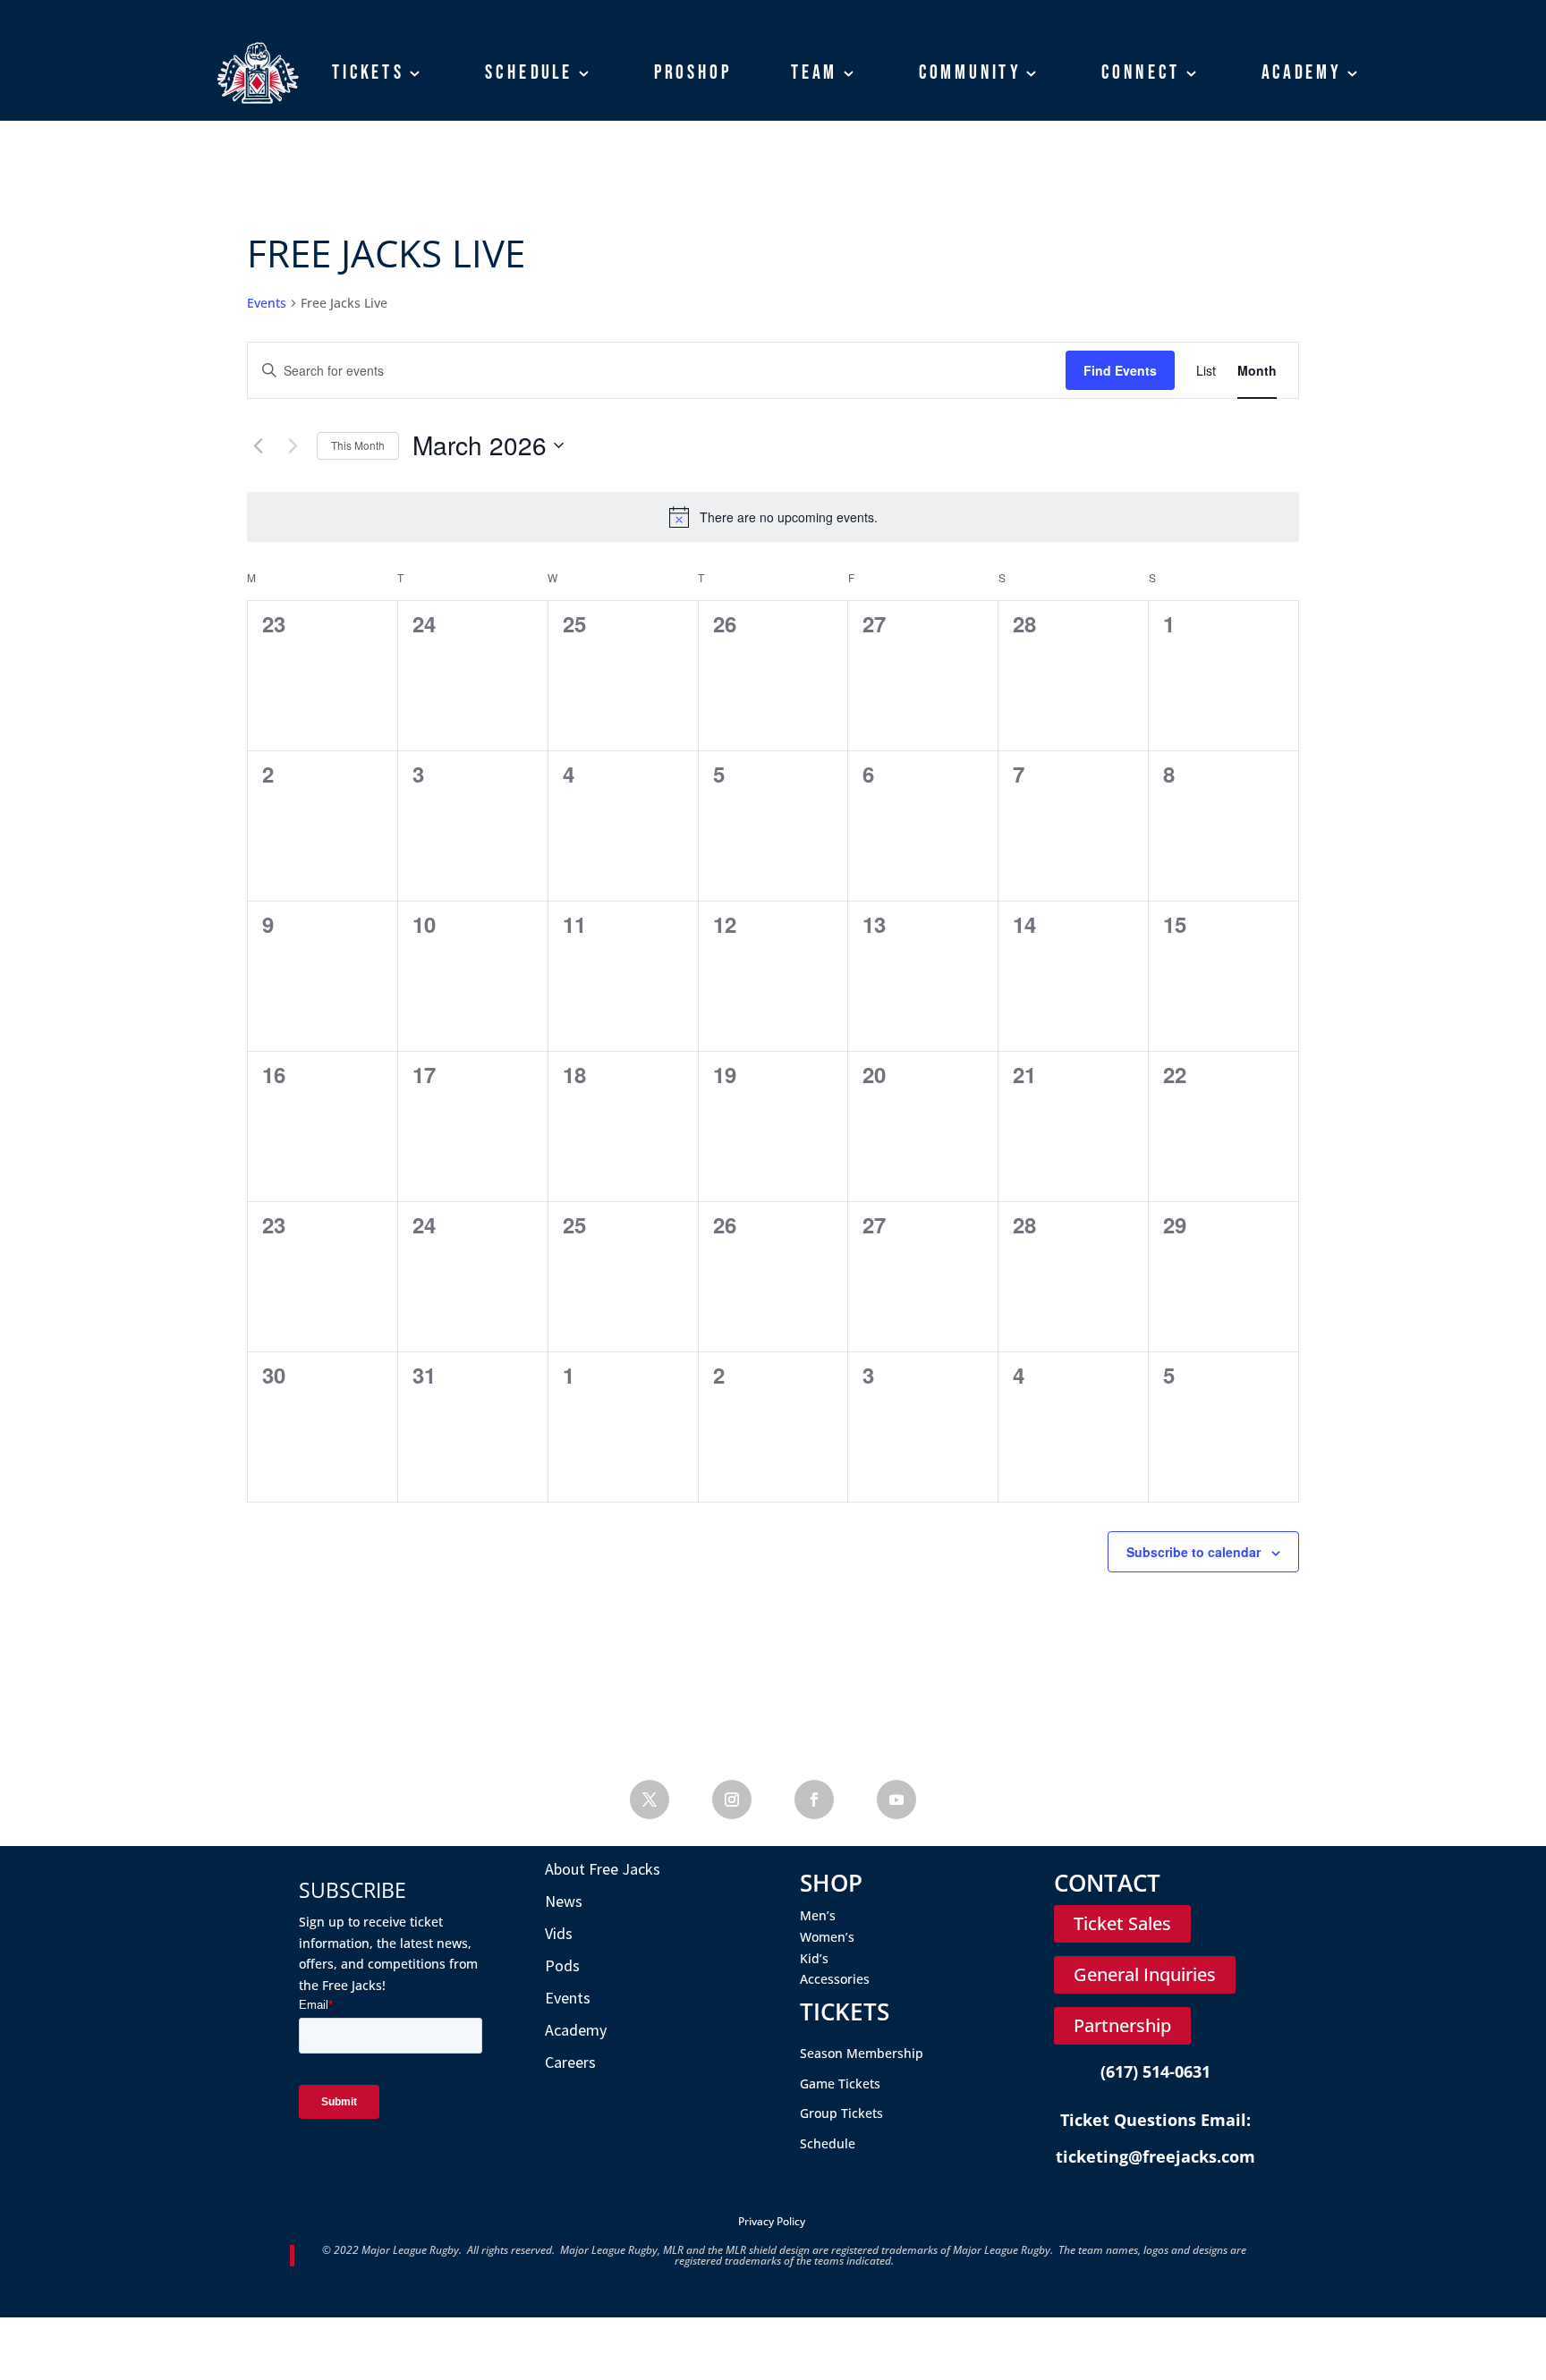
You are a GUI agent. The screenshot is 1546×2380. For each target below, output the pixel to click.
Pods (562, 1965)
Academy (1302, 72)
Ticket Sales (1122, 1923)
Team (815, 72)
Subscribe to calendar (1193, 1552)
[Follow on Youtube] (896, 1800)
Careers (570, 2062)
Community (970, 72)
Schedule (529, 72)
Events (267, 303)
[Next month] (293, 445)
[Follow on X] (650, 1800)
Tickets (368, 72)
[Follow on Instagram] (732, 1800)
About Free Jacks (603, 1869)
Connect (1141, 72)
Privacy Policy (772, 2221)
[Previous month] (258, 445)
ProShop (693, 72)
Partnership (1122, 2025)
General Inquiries (1145, 1974)
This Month (358, 445)
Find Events (1120, 370)
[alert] (773, 517)
